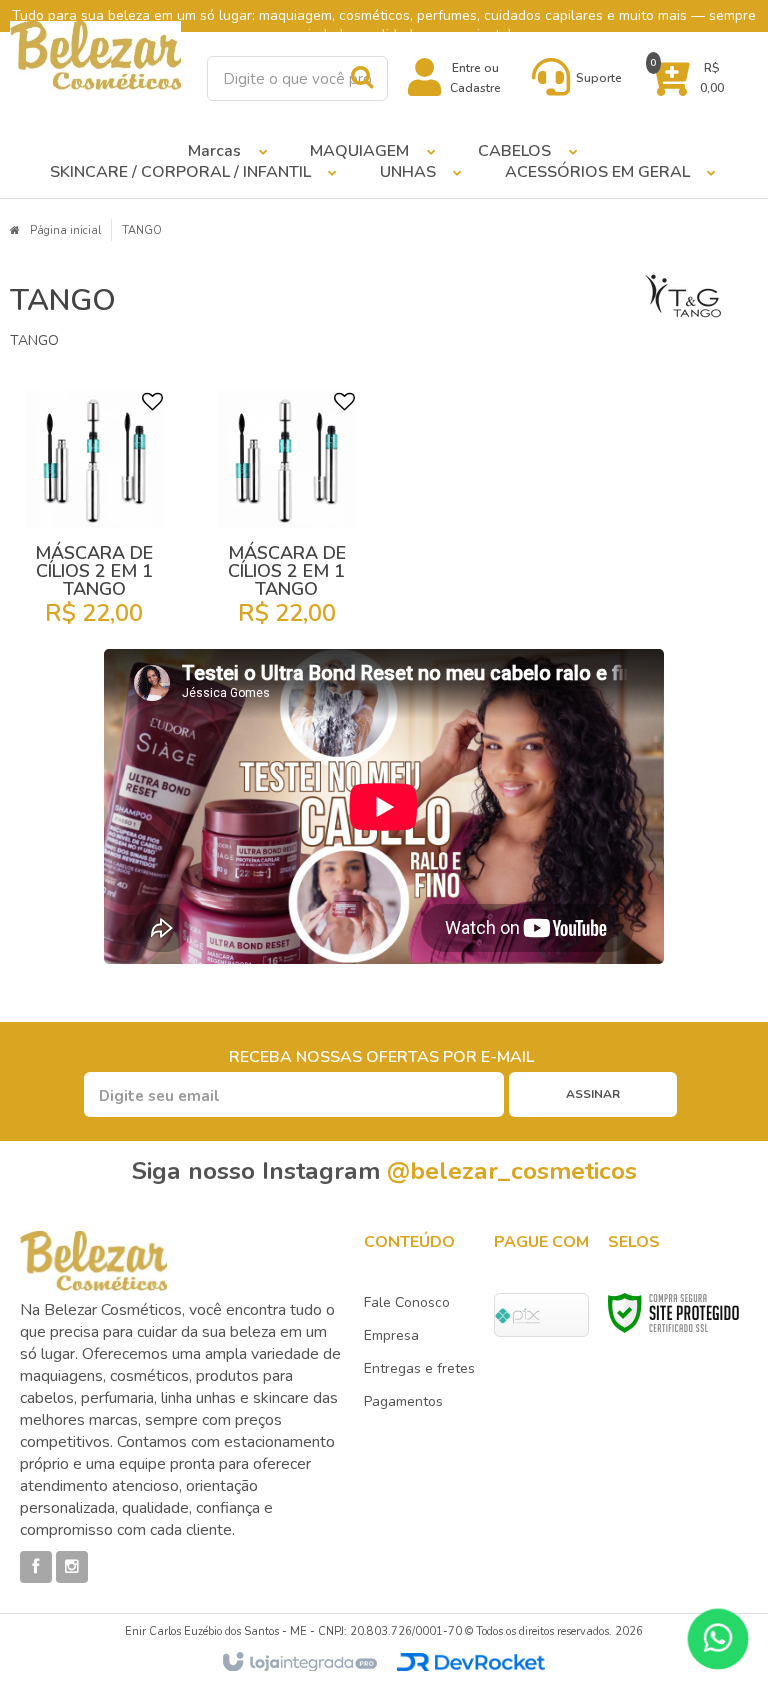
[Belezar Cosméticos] (96, 55)
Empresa (391, 1335)
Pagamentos (403, 1401)
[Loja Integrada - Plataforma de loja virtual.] (298, 1663)
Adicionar (109, 622)
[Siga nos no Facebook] (36, 1567)
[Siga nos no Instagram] (72, 1567)
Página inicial (65, 230)
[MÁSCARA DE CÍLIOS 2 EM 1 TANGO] (94, 514)
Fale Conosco (407, 1302)
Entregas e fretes (419, 1368)
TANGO (142, 230)
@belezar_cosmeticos (512, 1171)
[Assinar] (593, 1094)
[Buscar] (362, 77)
